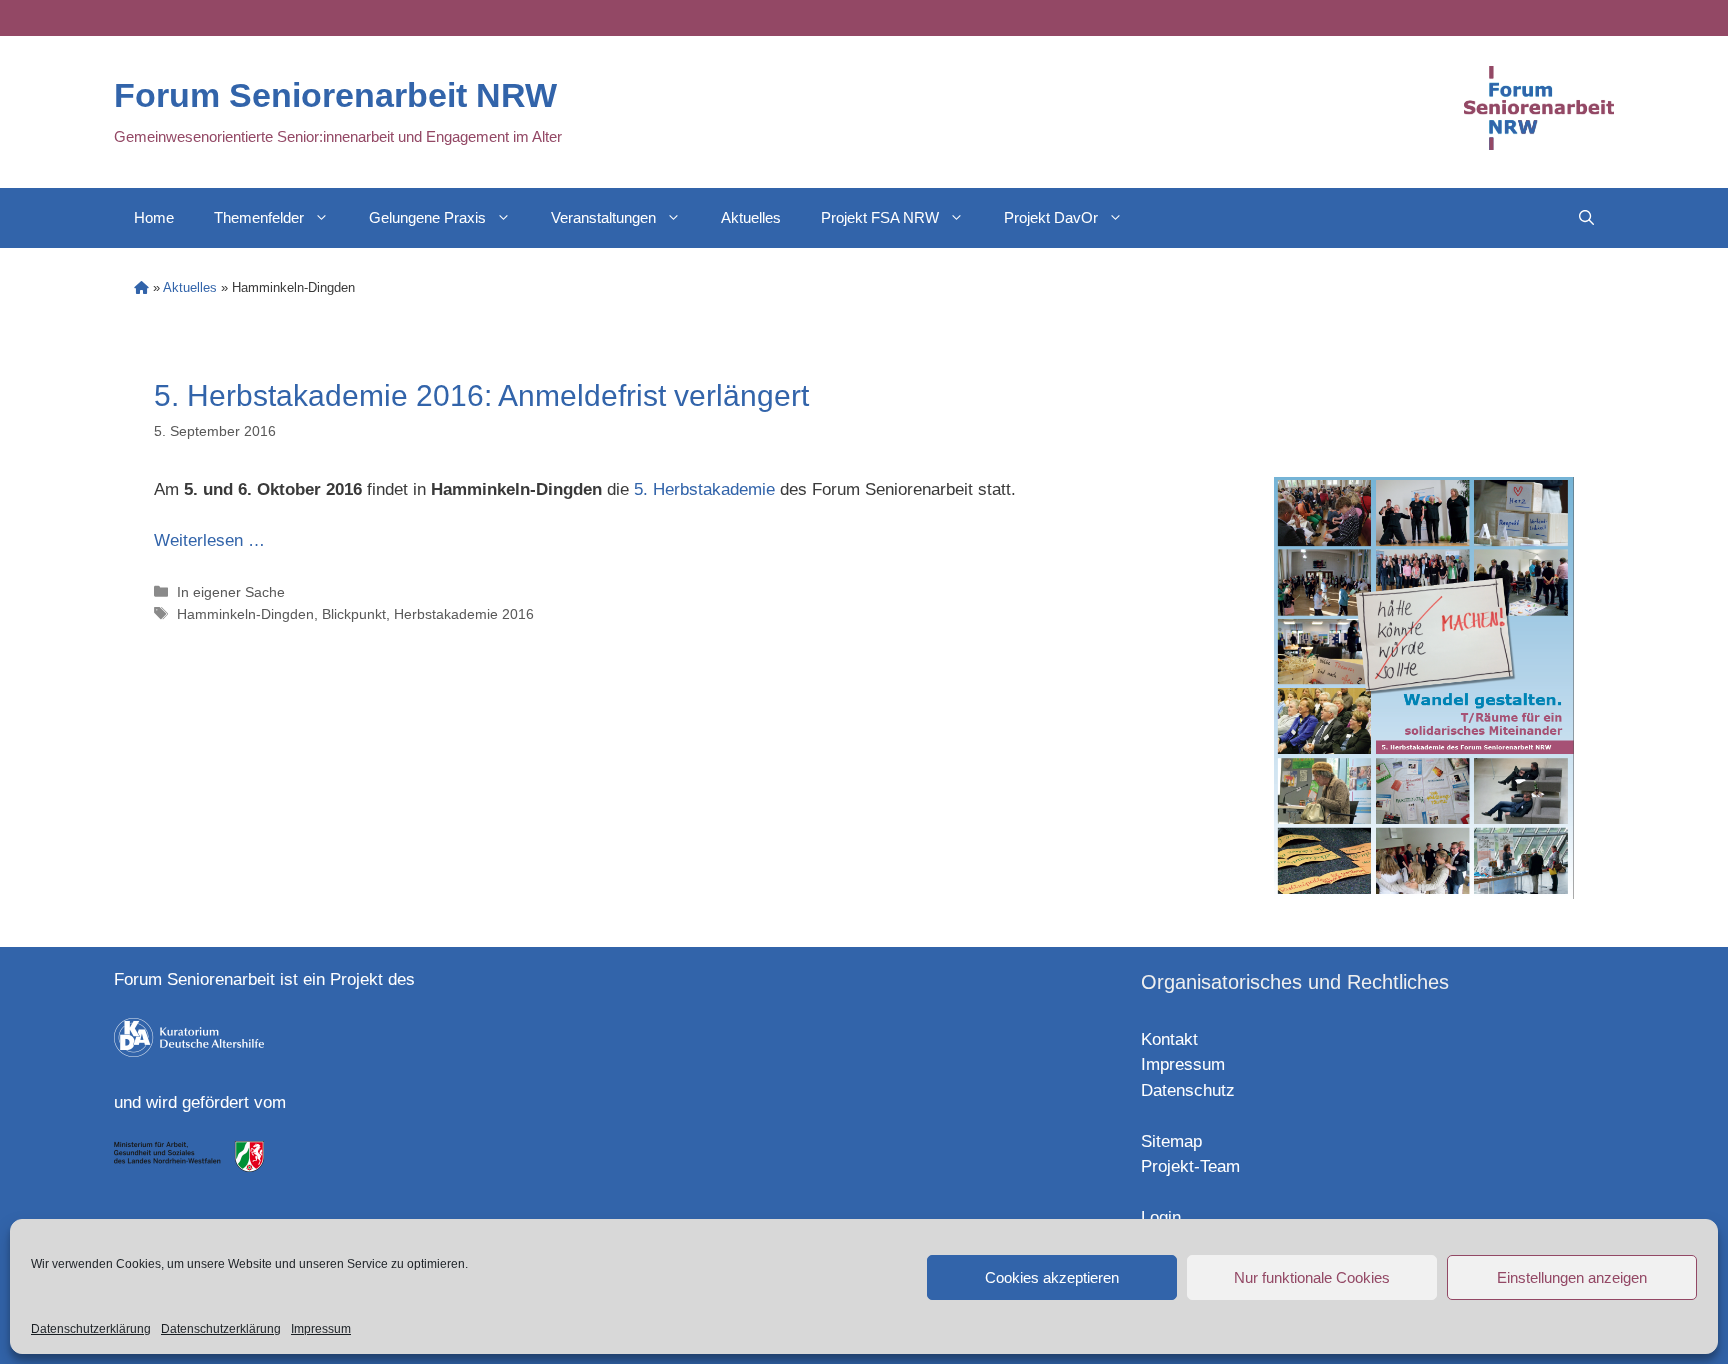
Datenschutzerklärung (91, 1329)
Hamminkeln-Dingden (245, 614)
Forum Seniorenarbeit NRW (335, 95)
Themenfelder (259, 217)
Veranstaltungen (603, 217)
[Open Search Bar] (1586, 218)
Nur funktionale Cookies (1312, 1277)
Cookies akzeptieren (1052, 1277)
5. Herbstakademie (704, 489)
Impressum (321, 1329)
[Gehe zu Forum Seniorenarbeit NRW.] (141, 287)
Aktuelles (751, 217)
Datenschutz (1188, 1090)
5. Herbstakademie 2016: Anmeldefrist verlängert (481, 395)
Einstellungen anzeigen (1572, 1277)
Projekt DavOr (1051, 217)
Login (1161, 1217)
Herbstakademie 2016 (464, 614)
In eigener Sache (231, 592)
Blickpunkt (354, 614)
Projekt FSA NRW (880, 217)
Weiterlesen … (209, 540)
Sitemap (1171, 1141)
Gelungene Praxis (427, 217)
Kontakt (1169, 1039)
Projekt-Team (1190, 1166)
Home (154, 217)
